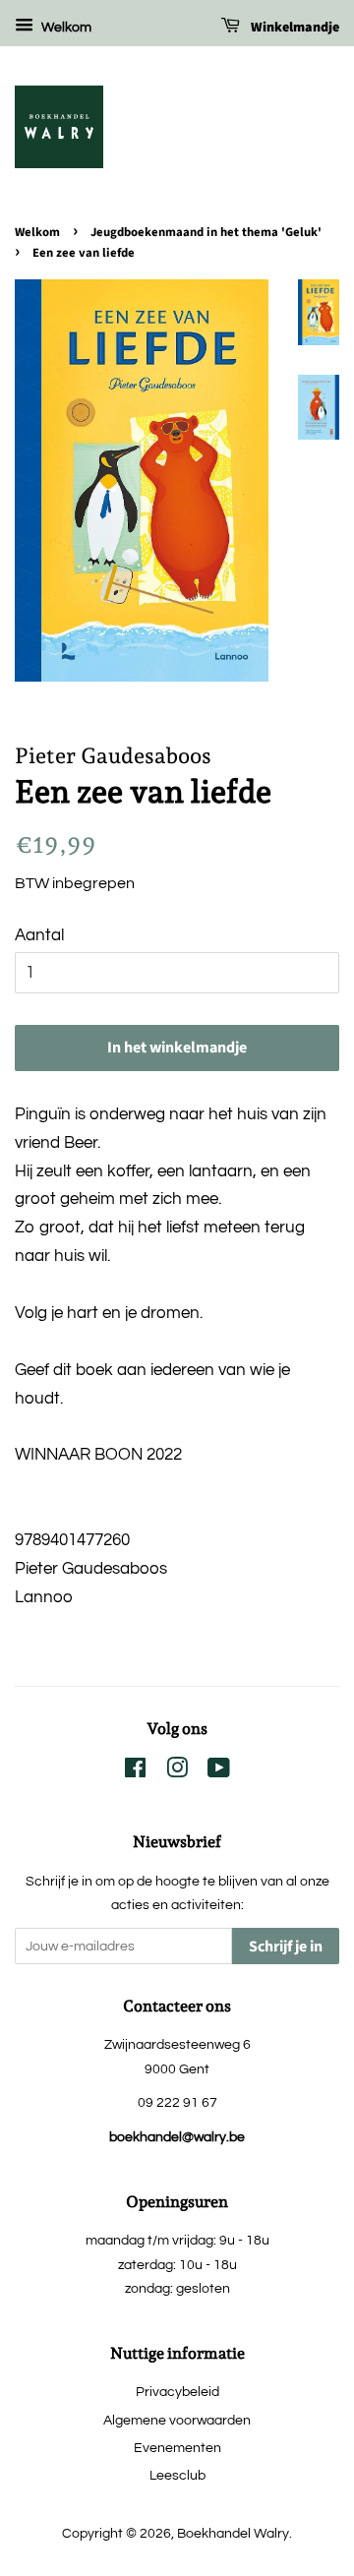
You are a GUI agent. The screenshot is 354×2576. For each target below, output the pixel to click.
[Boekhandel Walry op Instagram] (177, 1772)
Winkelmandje (294, 28)
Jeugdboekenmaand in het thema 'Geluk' (206, 232)
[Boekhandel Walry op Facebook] (135, 1772)
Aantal (39, 935)
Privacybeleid (177, 2392)
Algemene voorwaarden (177, 2420)
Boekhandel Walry (233, 2533)
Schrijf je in (286, 1947)
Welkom (65, 28)
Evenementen (177, 2448)
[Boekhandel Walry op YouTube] (219, 1772)
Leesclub (177, 2475)
